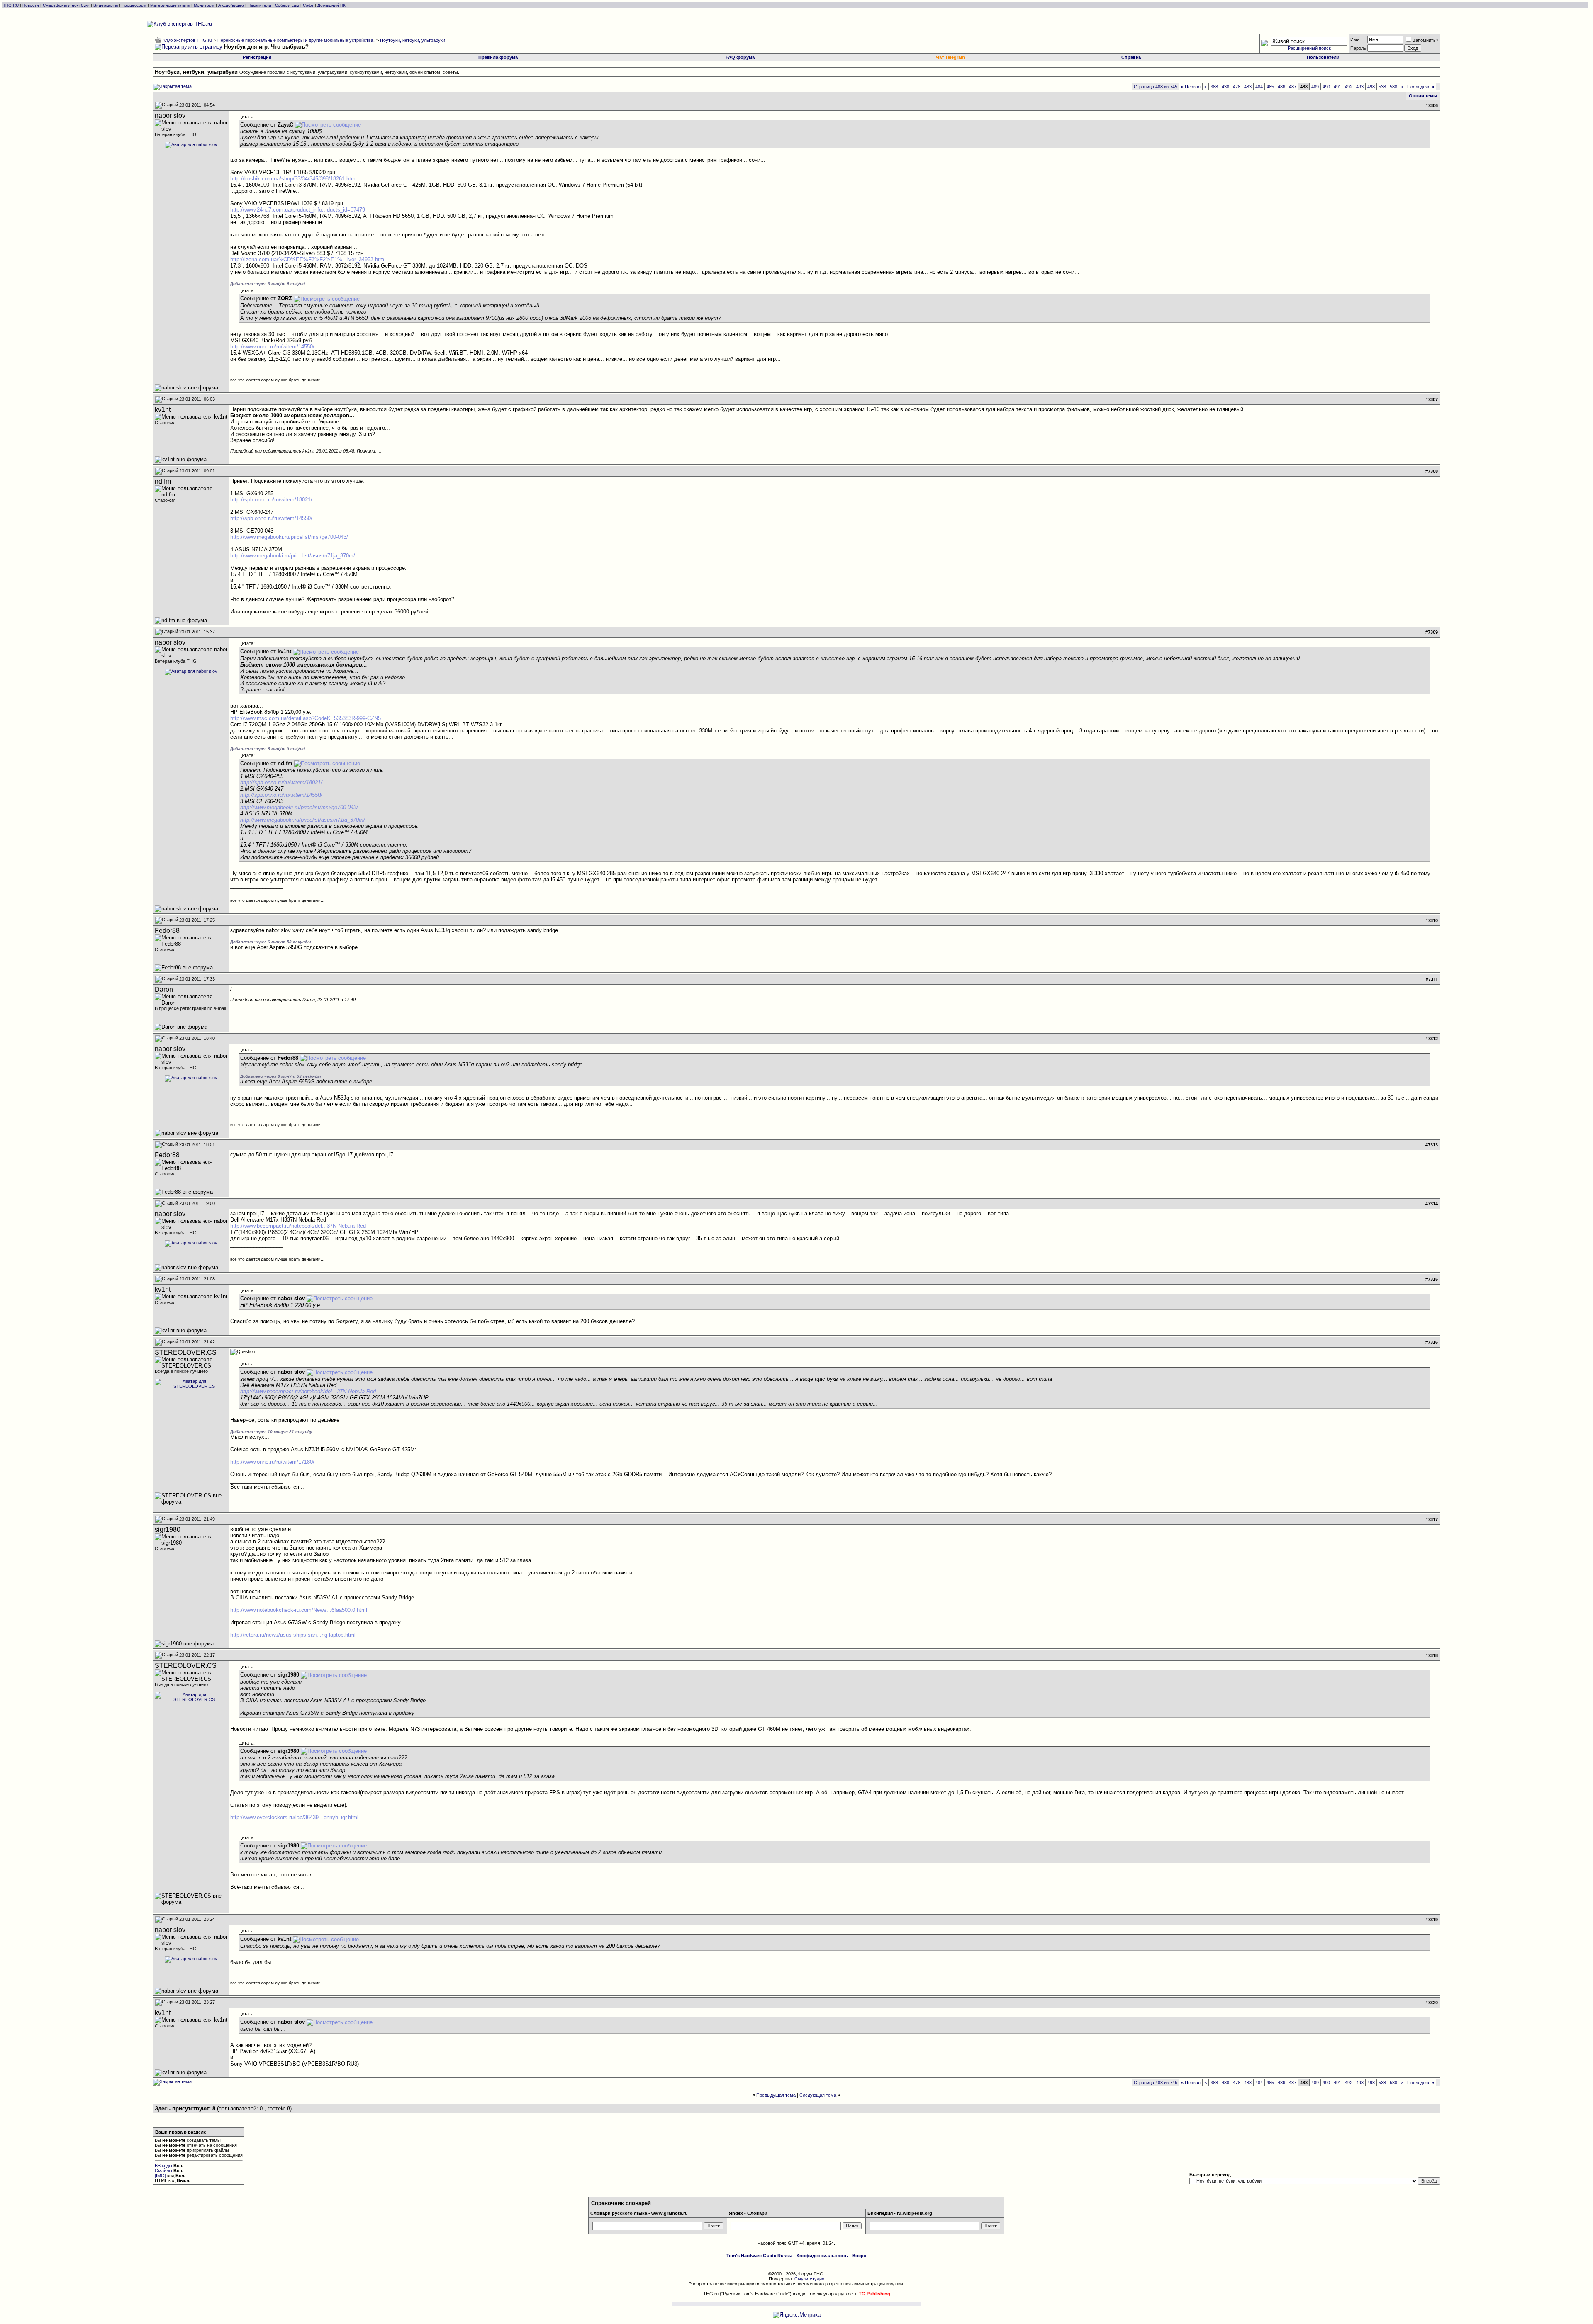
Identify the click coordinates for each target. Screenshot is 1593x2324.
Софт (308, 5)
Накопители (259, 5)
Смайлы (163, 2171)
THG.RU (11, 5)
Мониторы (204, 5)
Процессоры (134, 5)
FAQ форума (740, 57)
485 (1270, 87)
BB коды (163, 2166)
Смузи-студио (809, 2279)
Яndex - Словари (748, 2213)
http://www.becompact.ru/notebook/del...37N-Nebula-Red (298, 1226)
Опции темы (1423, 96)
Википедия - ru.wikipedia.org (900, 2213)
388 (1214, 87)
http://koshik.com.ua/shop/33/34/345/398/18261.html (294, 179)
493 (1360, 87)
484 (1259, 87)
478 (1237, 87)
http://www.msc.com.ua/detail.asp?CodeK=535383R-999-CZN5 (306, 718)
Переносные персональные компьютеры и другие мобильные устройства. (296, 40)
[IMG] (160, 2176)
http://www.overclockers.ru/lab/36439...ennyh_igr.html (294, 1817)
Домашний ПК (331, 5)
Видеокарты (106, 5)
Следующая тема (818, 2095)
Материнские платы (170, 5)
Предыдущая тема (776, 2095)
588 (1393, 87)
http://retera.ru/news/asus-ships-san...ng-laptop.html (293, 1635)
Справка (1131, 57)
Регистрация (257, 57)
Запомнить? (1425, 40)
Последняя (1421, 87)
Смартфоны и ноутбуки (66, 5)
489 (1315, 87)
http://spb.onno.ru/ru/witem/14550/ (271, 518)
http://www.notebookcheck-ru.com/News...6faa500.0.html (299, 1610)
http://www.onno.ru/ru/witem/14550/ (272, 347)
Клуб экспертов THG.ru (187, 40)
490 (1326, 87)
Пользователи (1323, 57)
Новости (31, 5)
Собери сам (287, 5)
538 (1382, 87)
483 (1248, 87)
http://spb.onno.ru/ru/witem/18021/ (271, 500)
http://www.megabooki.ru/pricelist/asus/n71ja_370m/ (293, 556)
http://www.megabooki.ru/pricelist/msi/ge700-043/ (289, 537)
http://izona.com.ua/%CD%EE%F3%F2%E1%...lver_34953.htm (307, 259)
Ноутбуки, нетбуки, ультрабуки (413, 40)
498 (1371, 87)
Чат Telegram (950, 57)
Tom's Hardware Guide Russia (759, 2256)
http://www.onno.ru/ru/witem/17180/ (272, 1462)
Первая (1191, 87)
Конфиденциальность (822, 2256)
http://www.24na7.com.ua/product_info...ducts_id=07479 (298, 210)
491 (1337, 87)
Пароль (1358, 48)
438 (1225, 87)
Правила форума (498, 57)
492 (1349, 87)
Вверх (859, 2256)
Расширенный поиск (1309, 48)
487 (1293, 87)
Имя (1355, 39)
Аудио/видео (231, 5)
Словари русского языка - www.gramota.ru (639, 2213)
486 (1281, 87)
